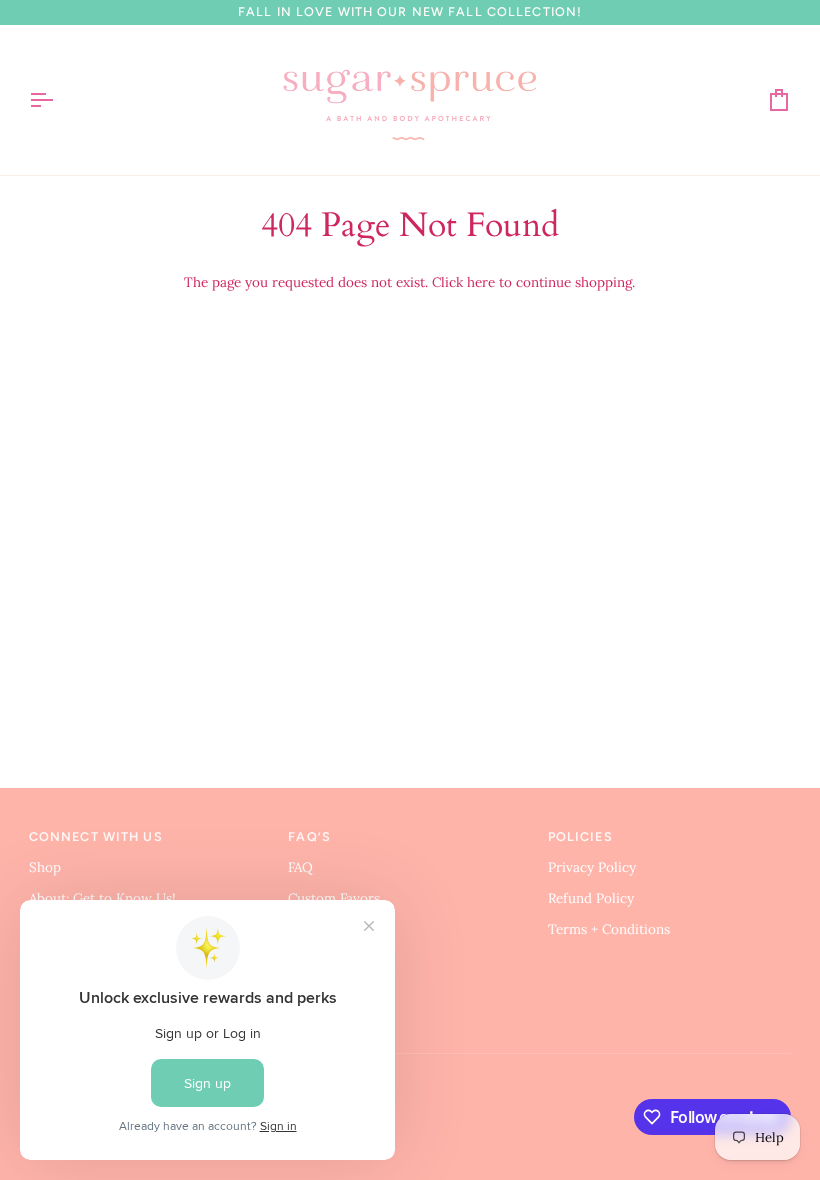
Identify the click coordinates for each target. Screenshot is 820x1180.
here (481, 282)
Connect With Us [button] (96, 836)
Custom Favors (334, 898)
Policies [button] (580, 836)
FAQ (300, 867)
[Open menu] (59, 100)
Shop (45, 867)
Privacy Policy (592, 867)
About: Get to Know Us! (102, 898)
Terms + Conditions (609, 929)
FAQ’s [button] (309, 836)
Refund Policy (591, 898)
